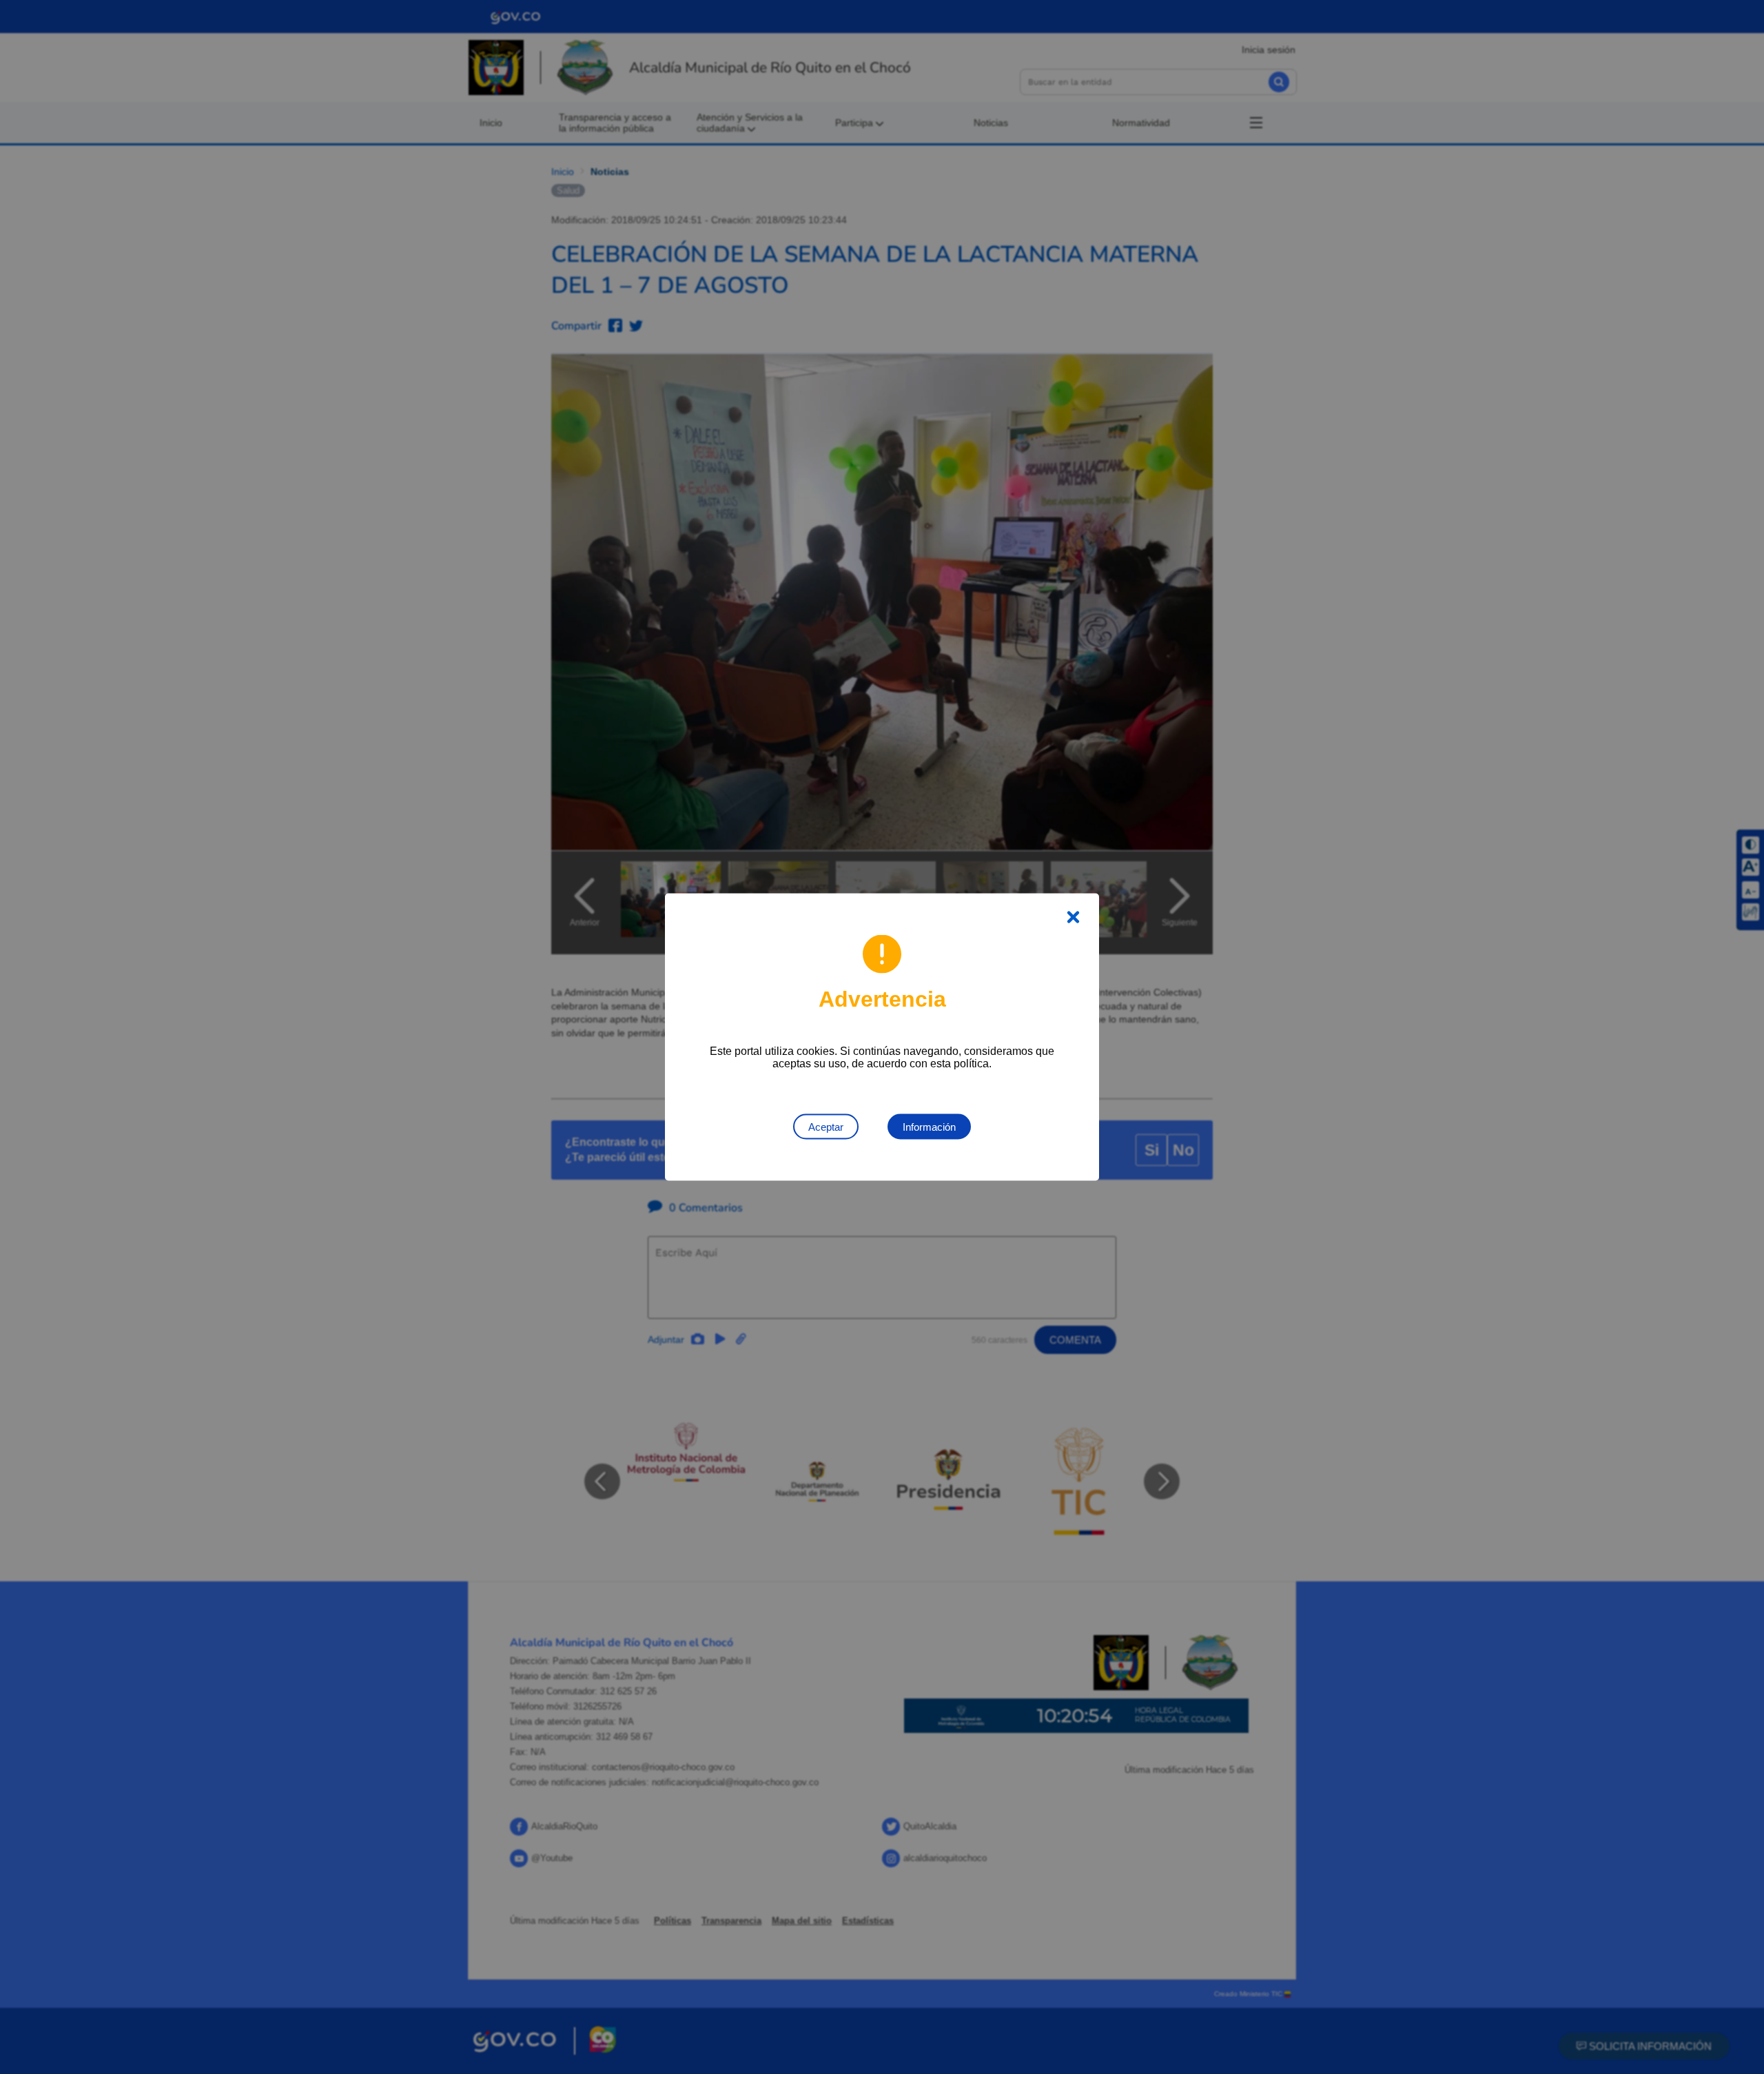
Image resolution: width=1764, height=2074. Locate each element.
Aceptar (826, 1127)
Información (929, 1127)
